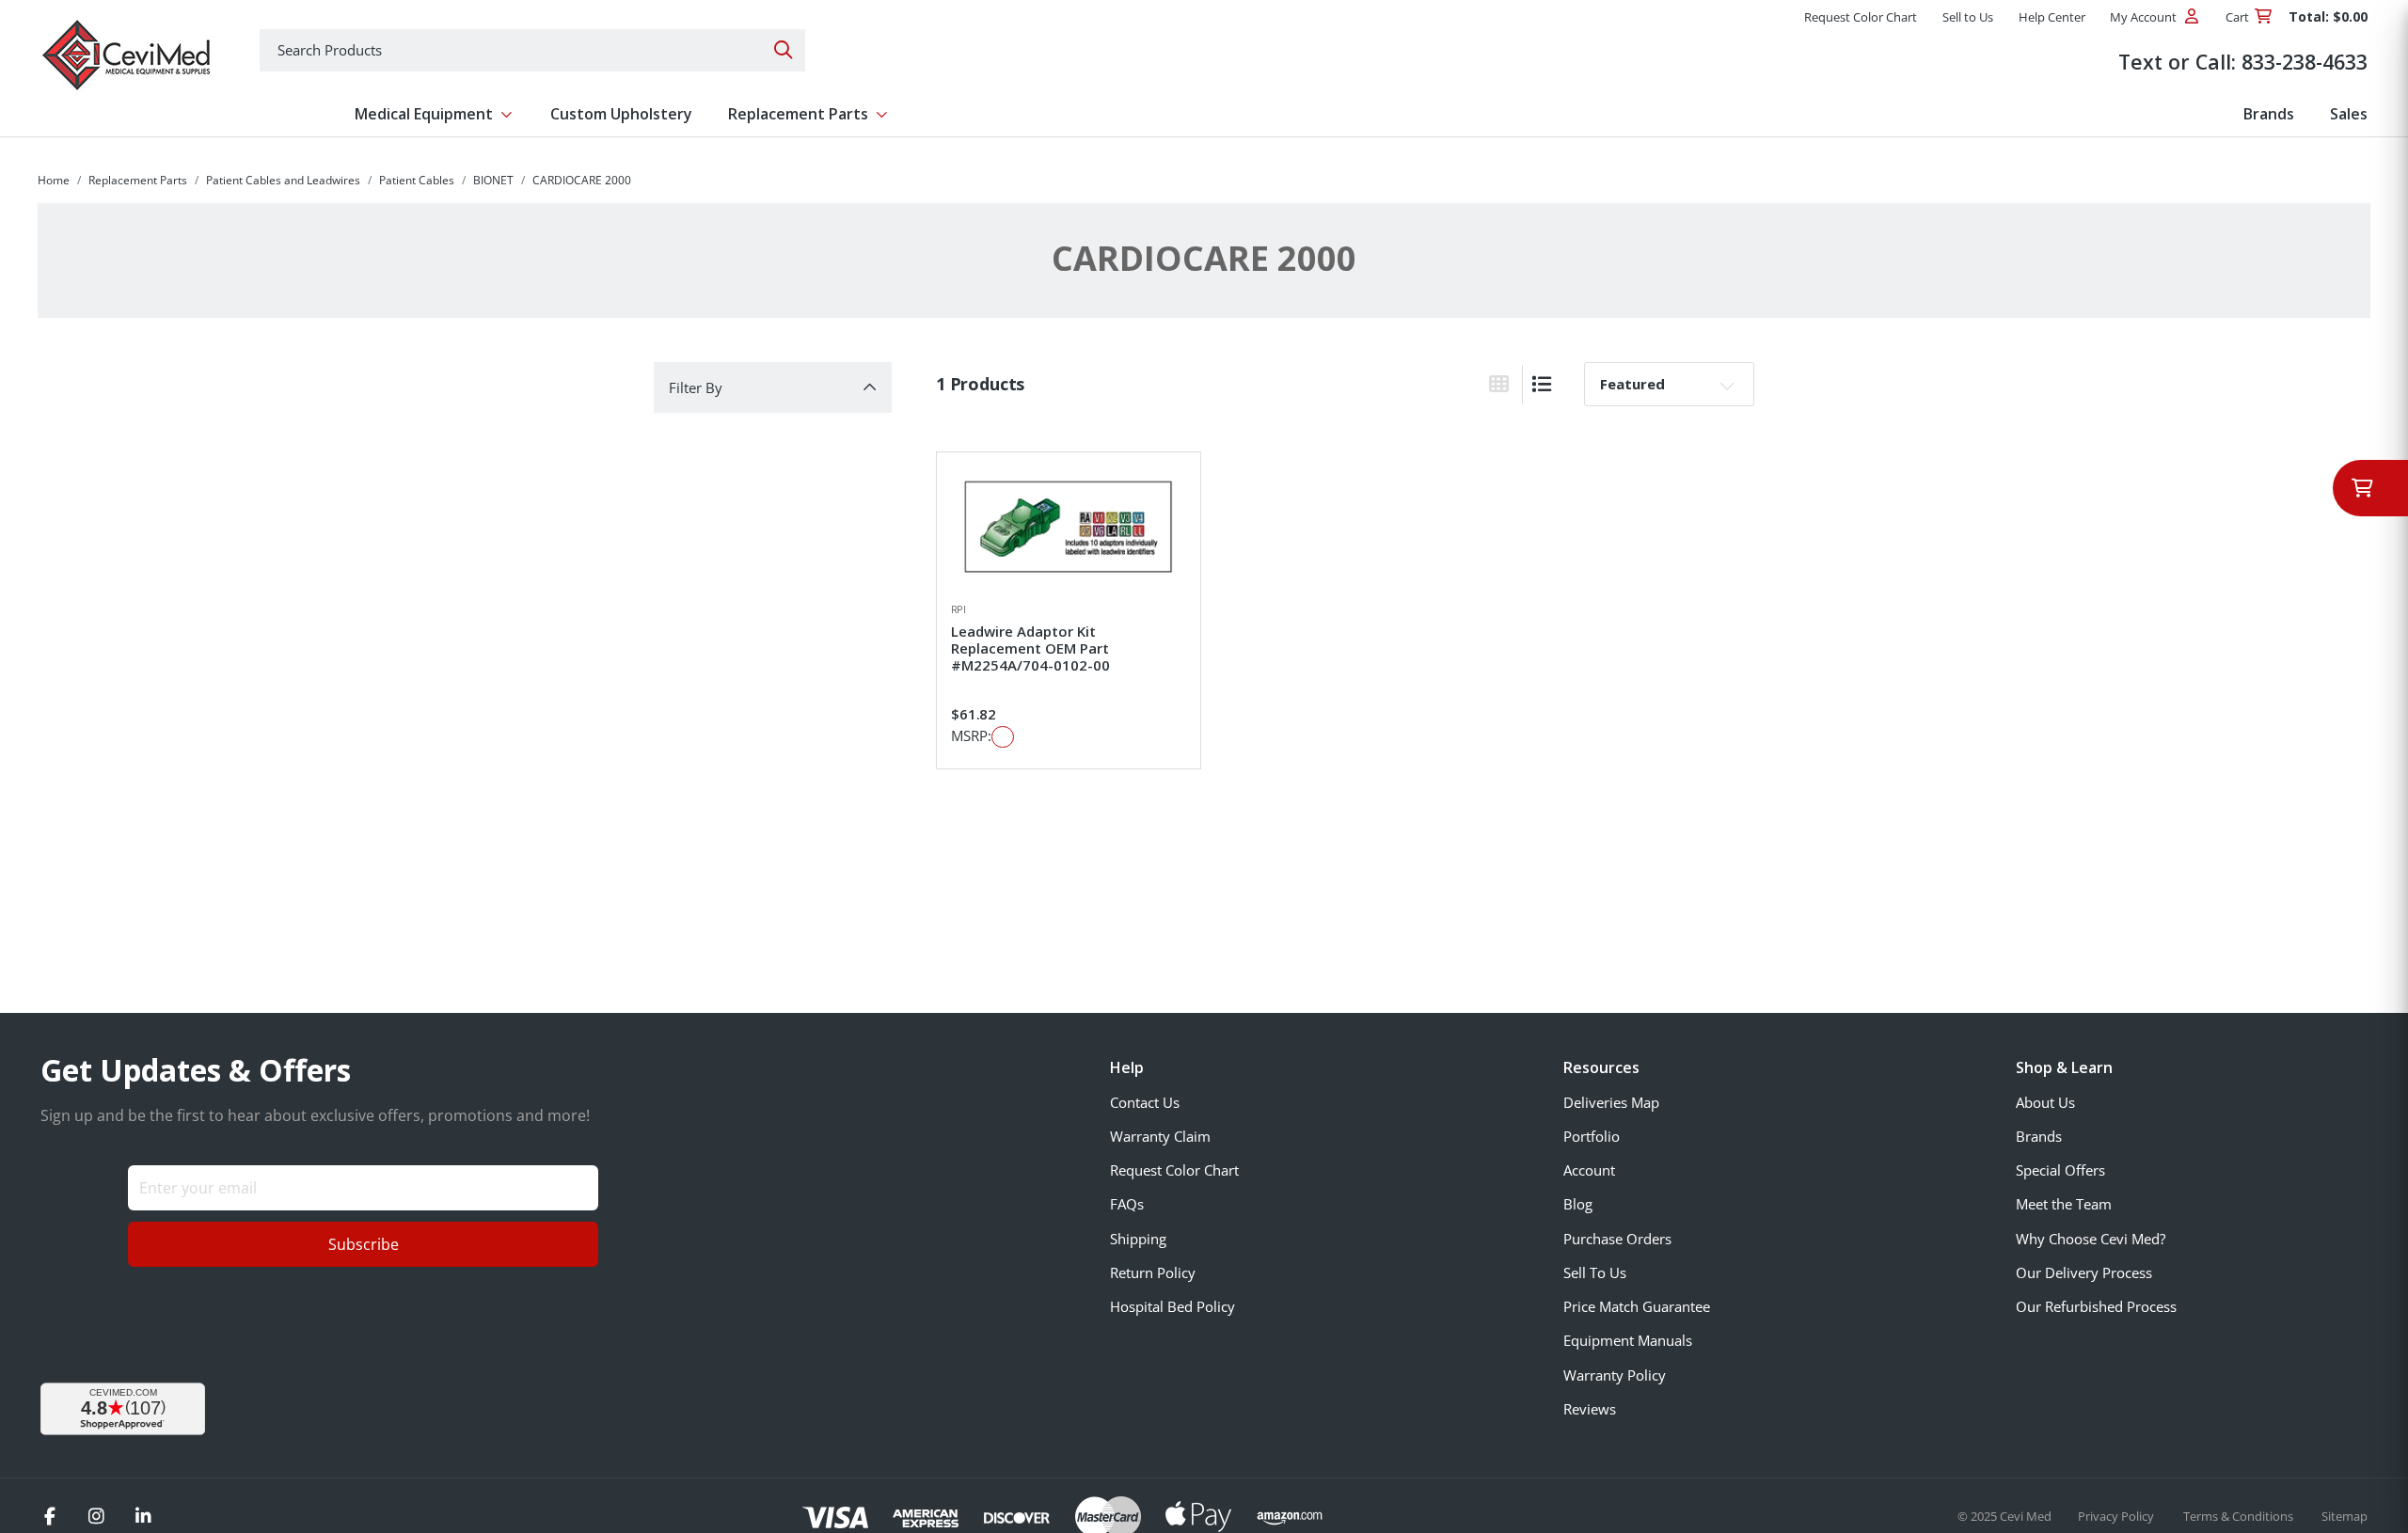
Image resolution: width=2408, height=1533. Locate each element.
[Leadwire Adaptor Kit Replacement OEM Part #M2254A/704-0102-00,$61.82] (1069, 527)
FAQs (1127, 1204)
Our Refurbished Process (2096, 1306)
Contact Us (1145, 1102)
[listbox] (1669, 384)
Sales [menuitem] (2349, 114)
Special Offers (2060, 1170)
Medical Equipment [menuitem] (424, 114)
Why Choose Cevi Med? (2091, 1239)
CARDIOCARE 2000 (582, 180)
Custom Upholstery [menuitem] (621, 114)
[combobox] (532, 50)
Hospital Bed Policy (1172, 1306)
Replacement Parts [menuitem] (798, 114)
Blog (1578, 1204)
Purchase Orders (1617, 1239)
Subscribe (364, 1244)
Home (54, 180)
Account (1589, 1170)
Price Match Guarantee (1637, 1306)
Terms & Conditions (2240, 1516)
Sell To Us (1595, 1272)
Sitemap (2345, 1516)
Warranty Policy (1615, 1375)
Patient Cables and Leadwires (283, 180)
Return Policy (1153, 1272)
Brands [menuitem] (2269, 114)
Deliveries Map (1611, 1102)
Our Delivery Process (2084, 1272)
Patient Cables (417, 180)
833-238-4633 (2305, 62)
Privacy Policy (2117, 1516)
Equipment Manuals (1628, 1340)
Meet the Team (2064, 1204)
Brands (2039, 1136)
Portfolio (1592, 1136)
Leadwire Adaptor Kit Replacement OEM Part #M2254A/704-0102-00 (1030, 648)
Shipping (1138, 1239)
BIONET (493, 180)
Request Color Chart (1174, 1170)
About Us (2045, 1102)
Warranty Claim (1160, 1136)
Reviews (1590, 1409)
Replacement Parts (138, 180)
